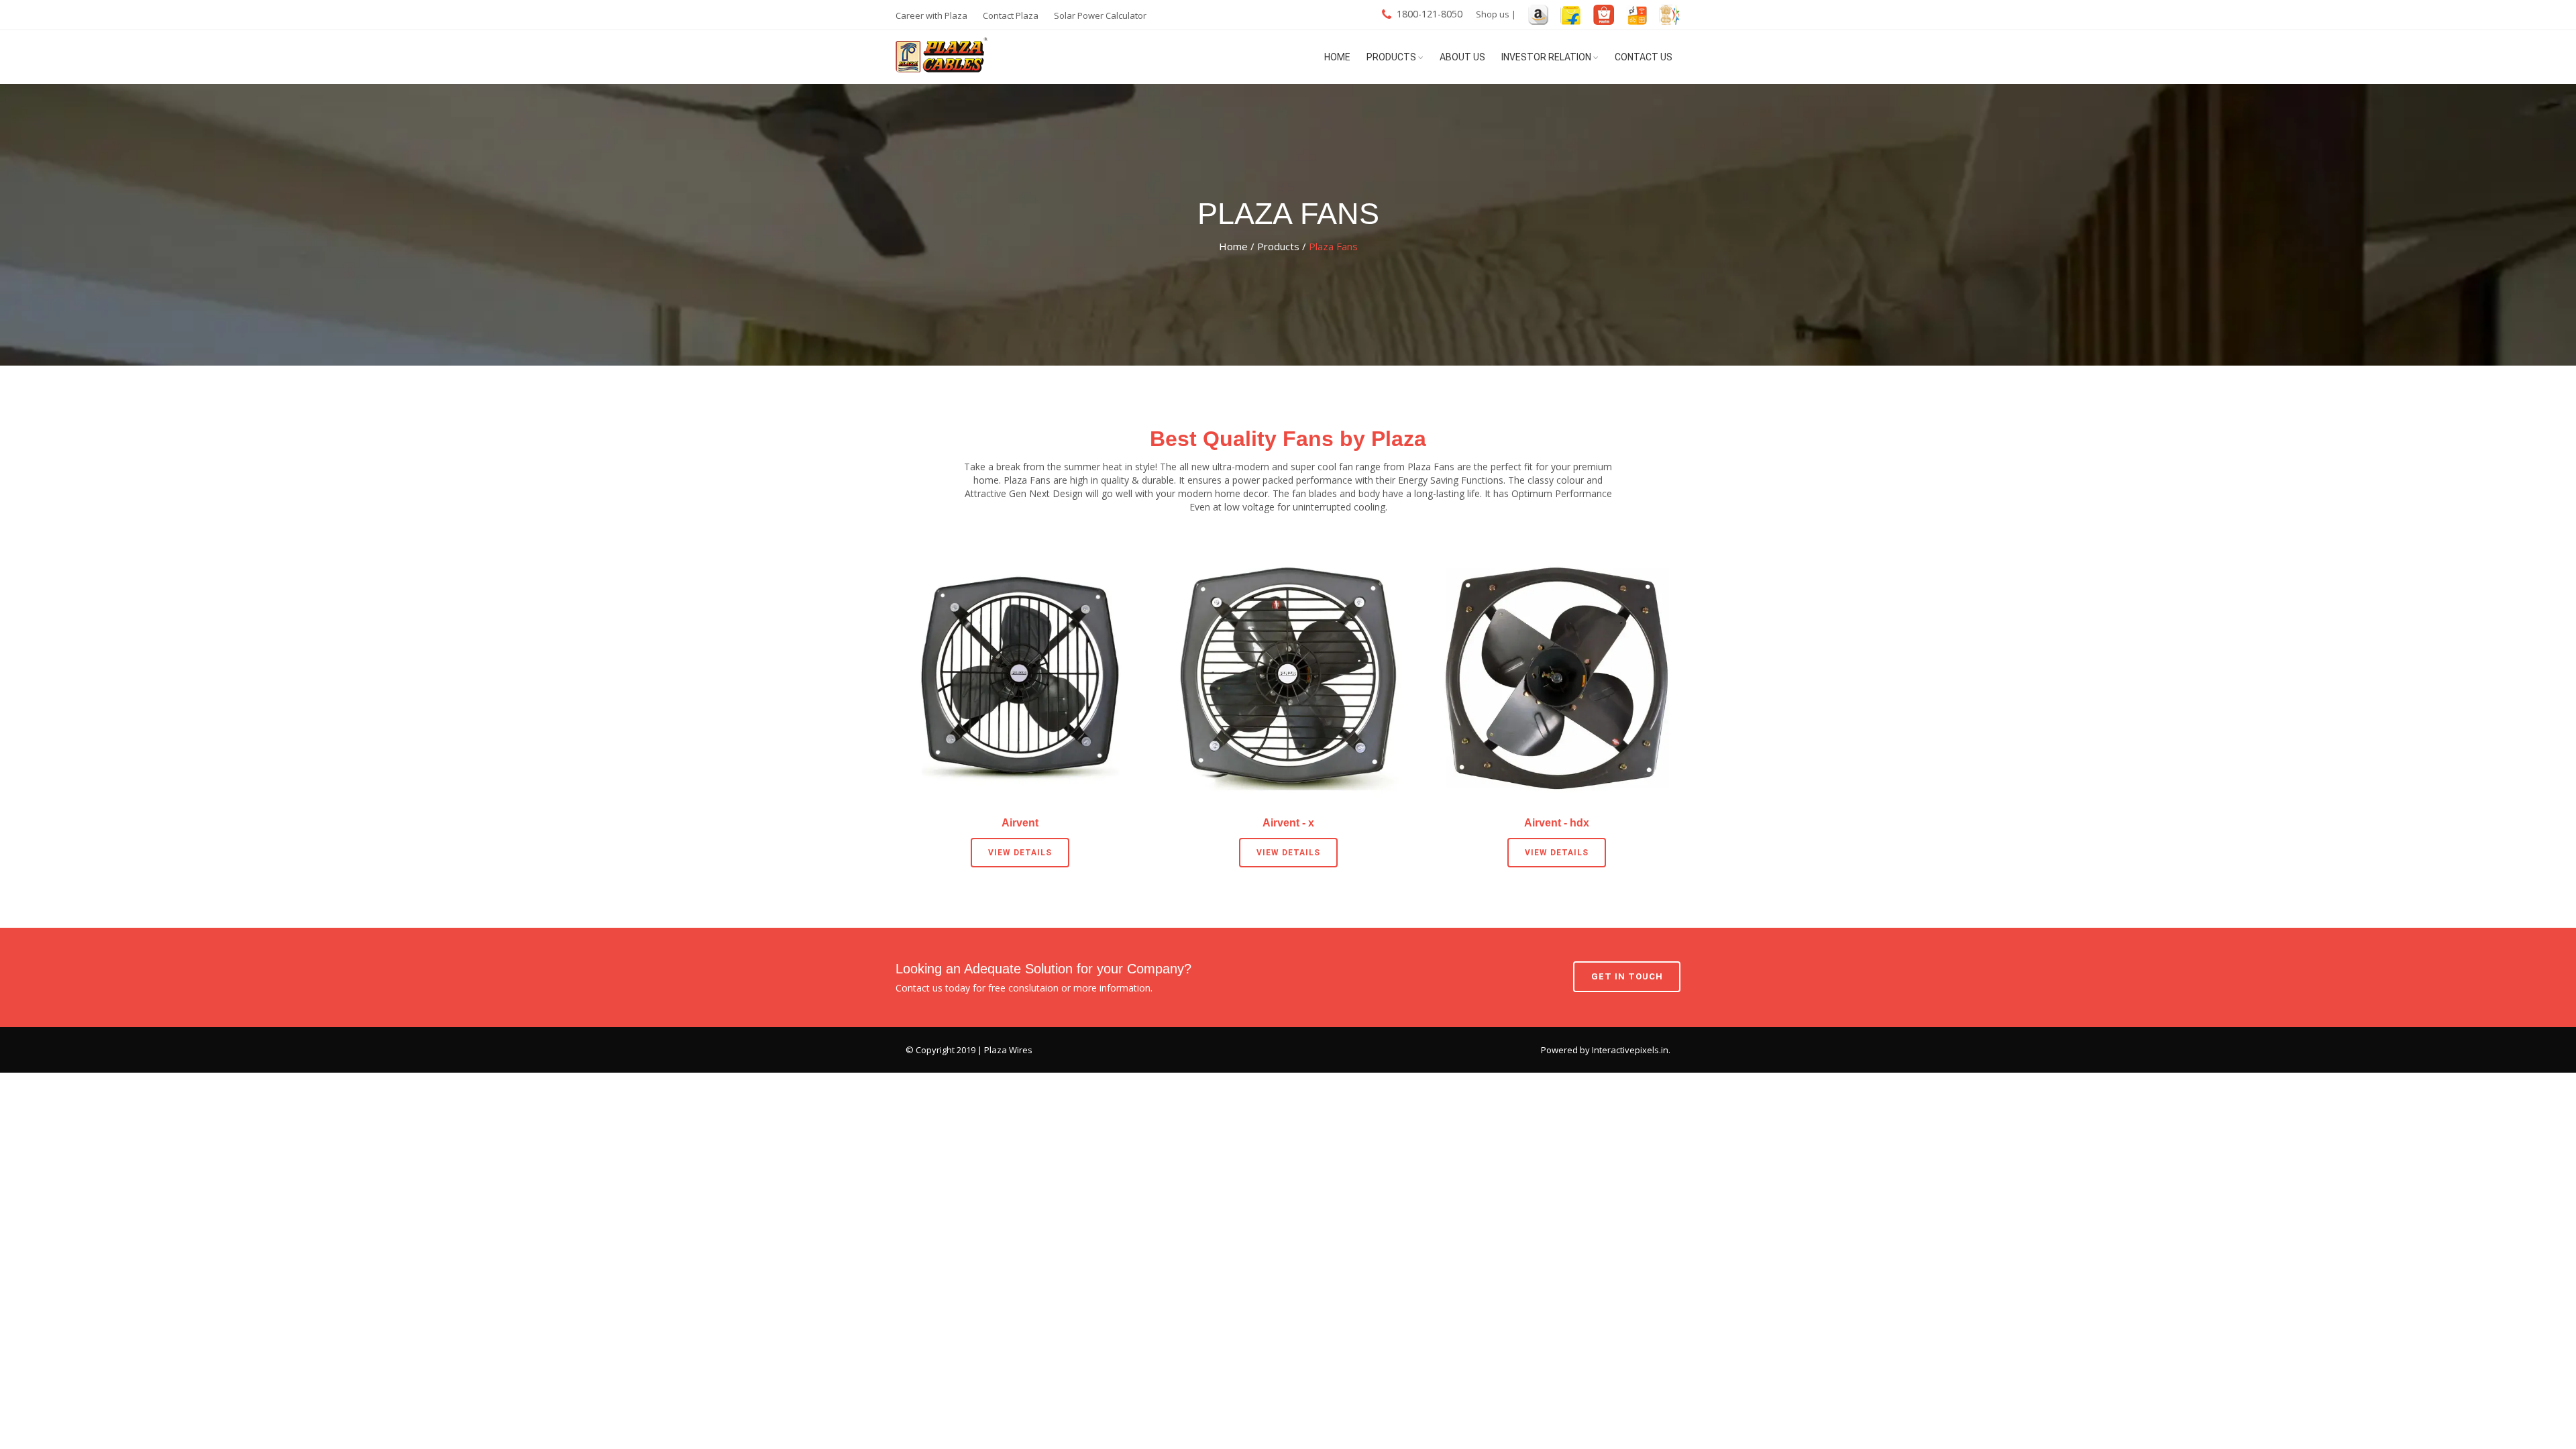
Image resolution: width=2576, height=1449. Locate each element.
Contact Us (1644, 57)
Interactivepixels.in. (1631, 1050)
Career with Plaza (931, 15)
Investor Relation (1546, 57)
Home (1337, 57)
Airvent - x (1288, 822)
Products (1391, 57)
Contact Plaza (1011, 15)
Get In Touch (1627, 976)
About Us (1462, 57)
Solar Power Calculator (1100, 15)
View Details (1020, 853)
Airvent (1020, 822)
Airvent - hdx (1557, 822)
